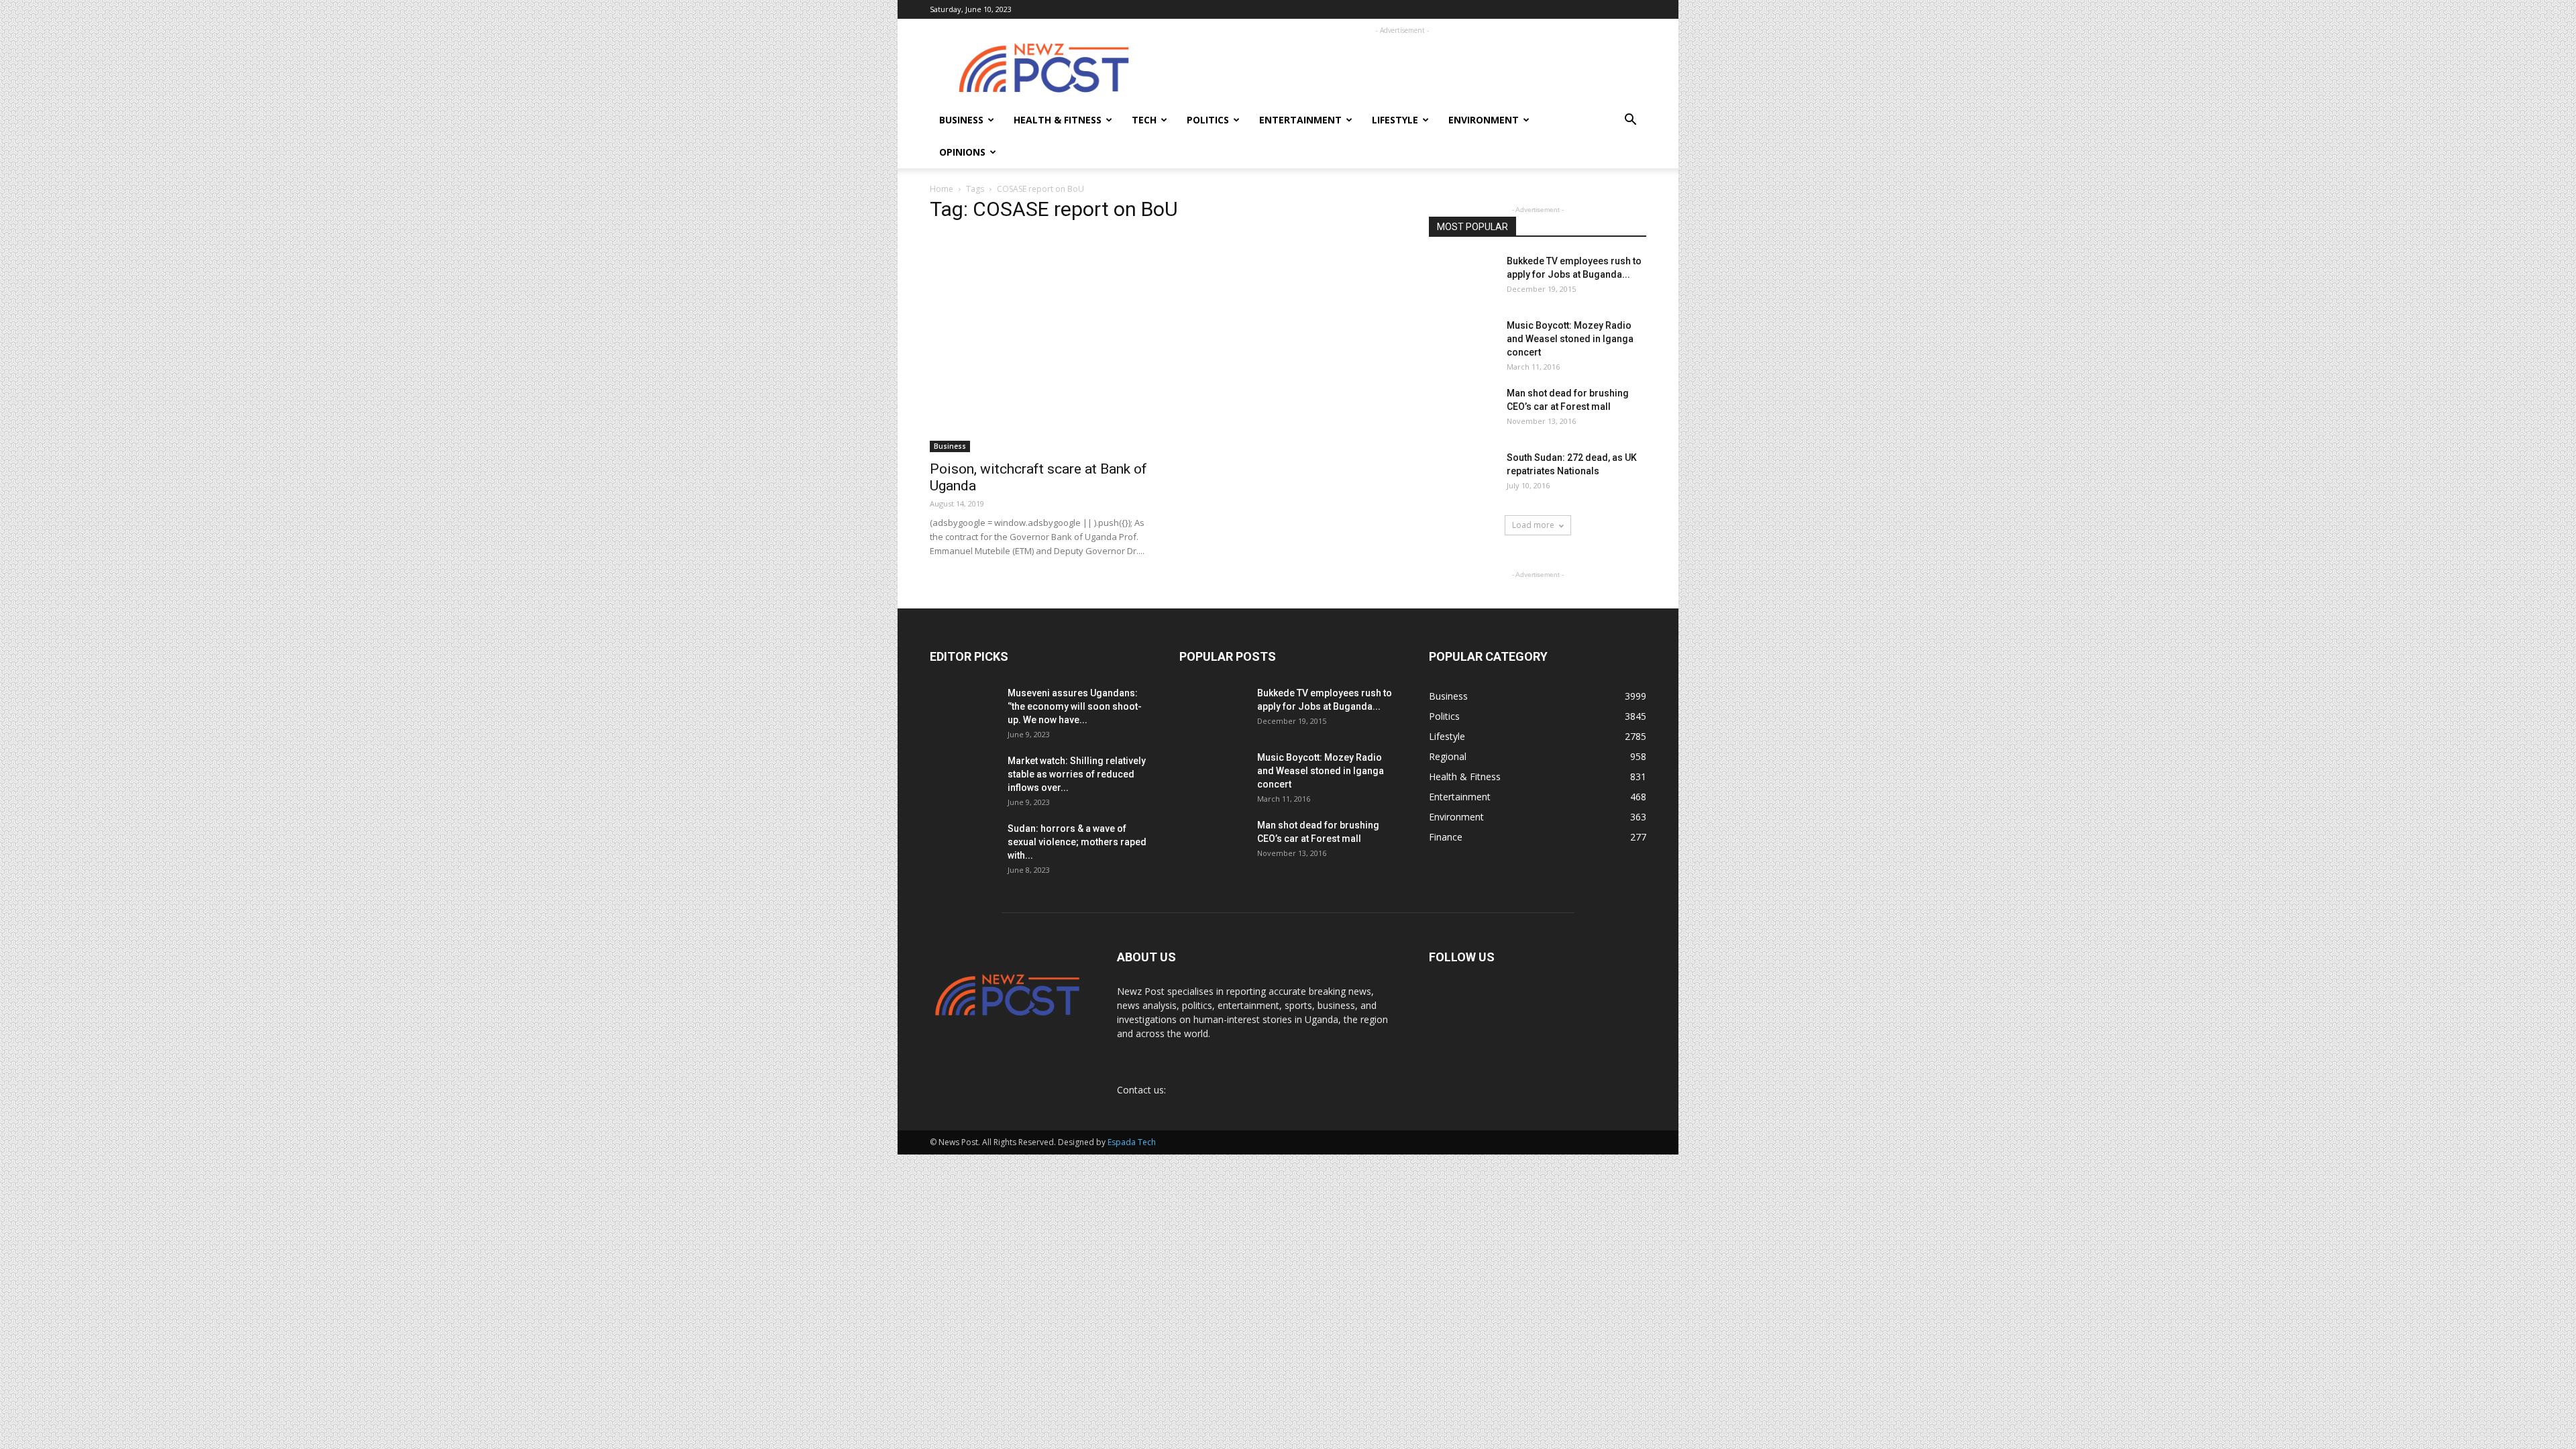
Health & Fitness (1058, 120)
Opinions (962, 152)
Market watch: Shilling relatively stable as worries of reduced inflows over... (1077, 774)
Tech (1144, 120)
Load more (1533, 525)
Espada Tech (1132, 1142)
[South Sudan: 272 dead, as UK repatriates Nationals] (1462, 473)
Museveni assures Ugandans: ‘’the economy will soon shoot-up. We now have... (1075, 706)
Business (961, 120)
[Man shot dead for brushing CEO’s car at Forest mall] (1461, 410)
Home (942, 189)
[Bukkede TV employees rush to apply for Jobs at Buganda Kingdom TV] (1462, 278)
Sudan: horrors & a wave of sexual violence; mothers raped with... (1077, 842)
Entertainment (1300, 120)
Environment (1484, 120)
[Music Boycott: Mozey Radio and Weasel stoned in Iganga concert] (1462, 337)
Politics (1208, 120)
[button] (1630, 121)
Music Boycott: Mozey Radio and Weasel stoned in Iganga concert (1570, 339)
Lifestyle (1395, 120)
